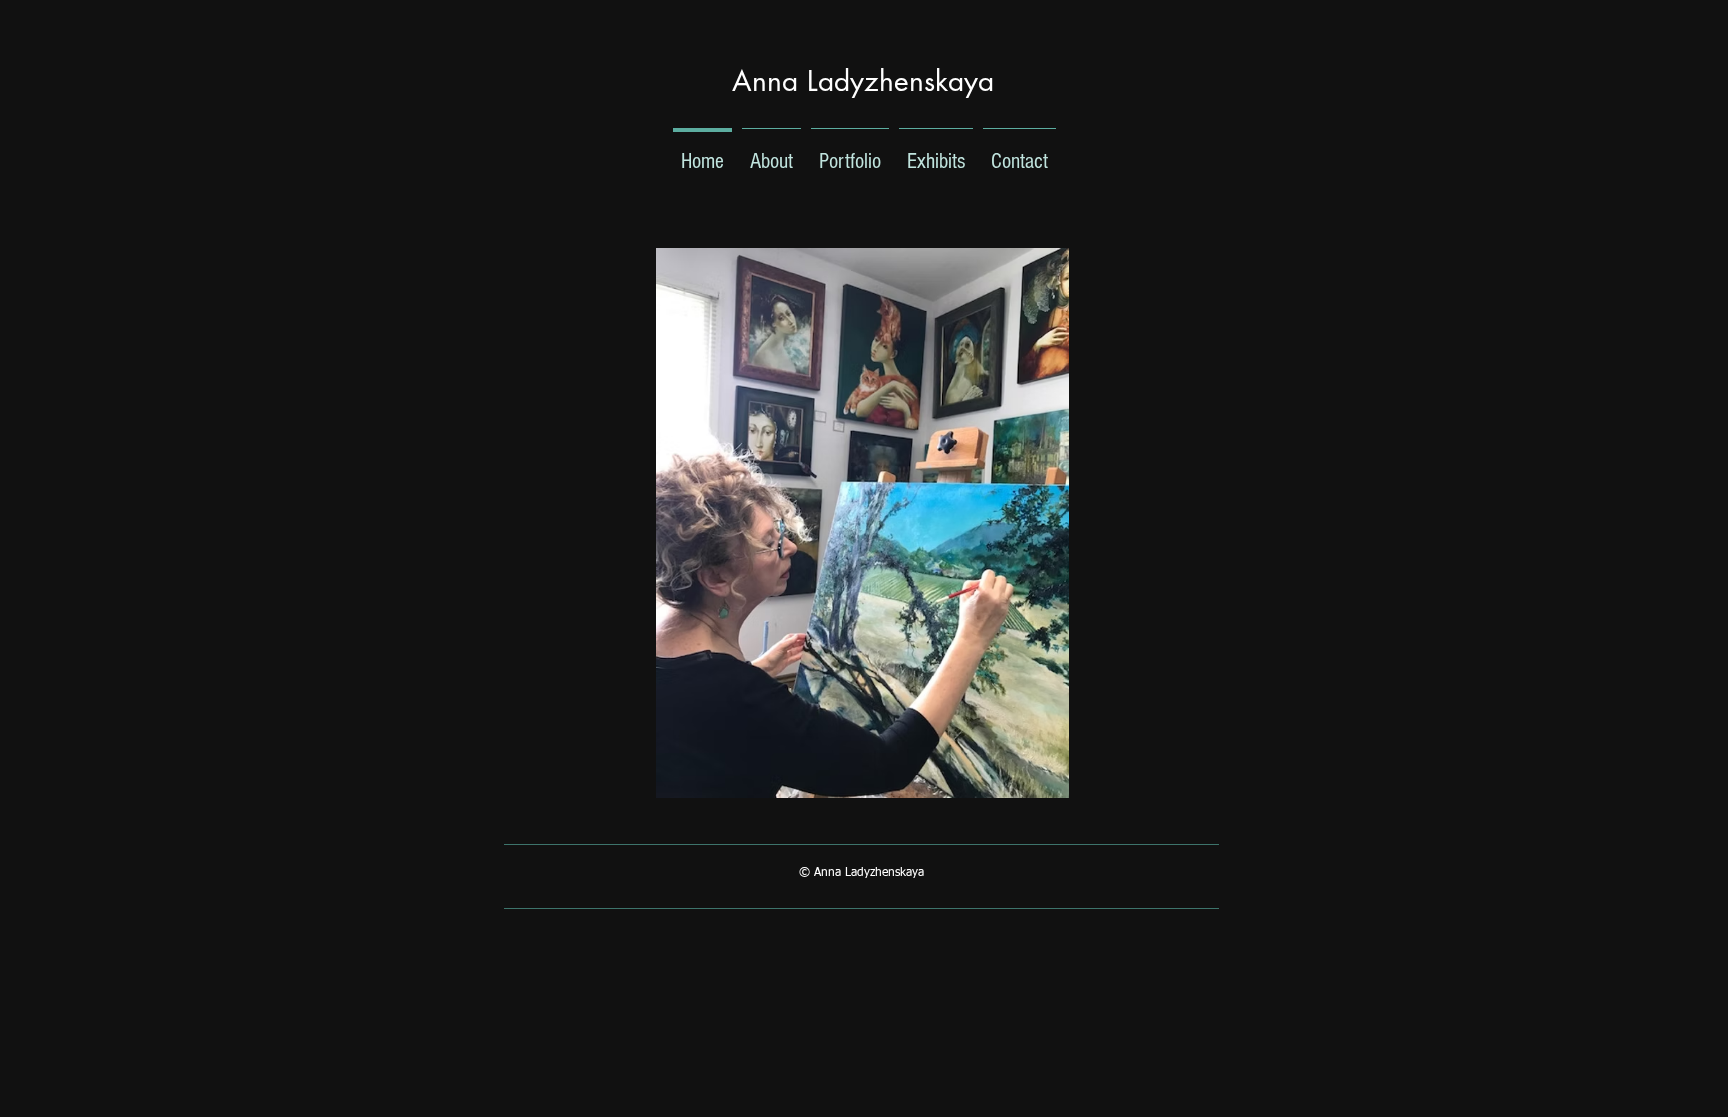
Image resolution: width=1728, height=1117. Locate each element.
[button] (862, 523)
